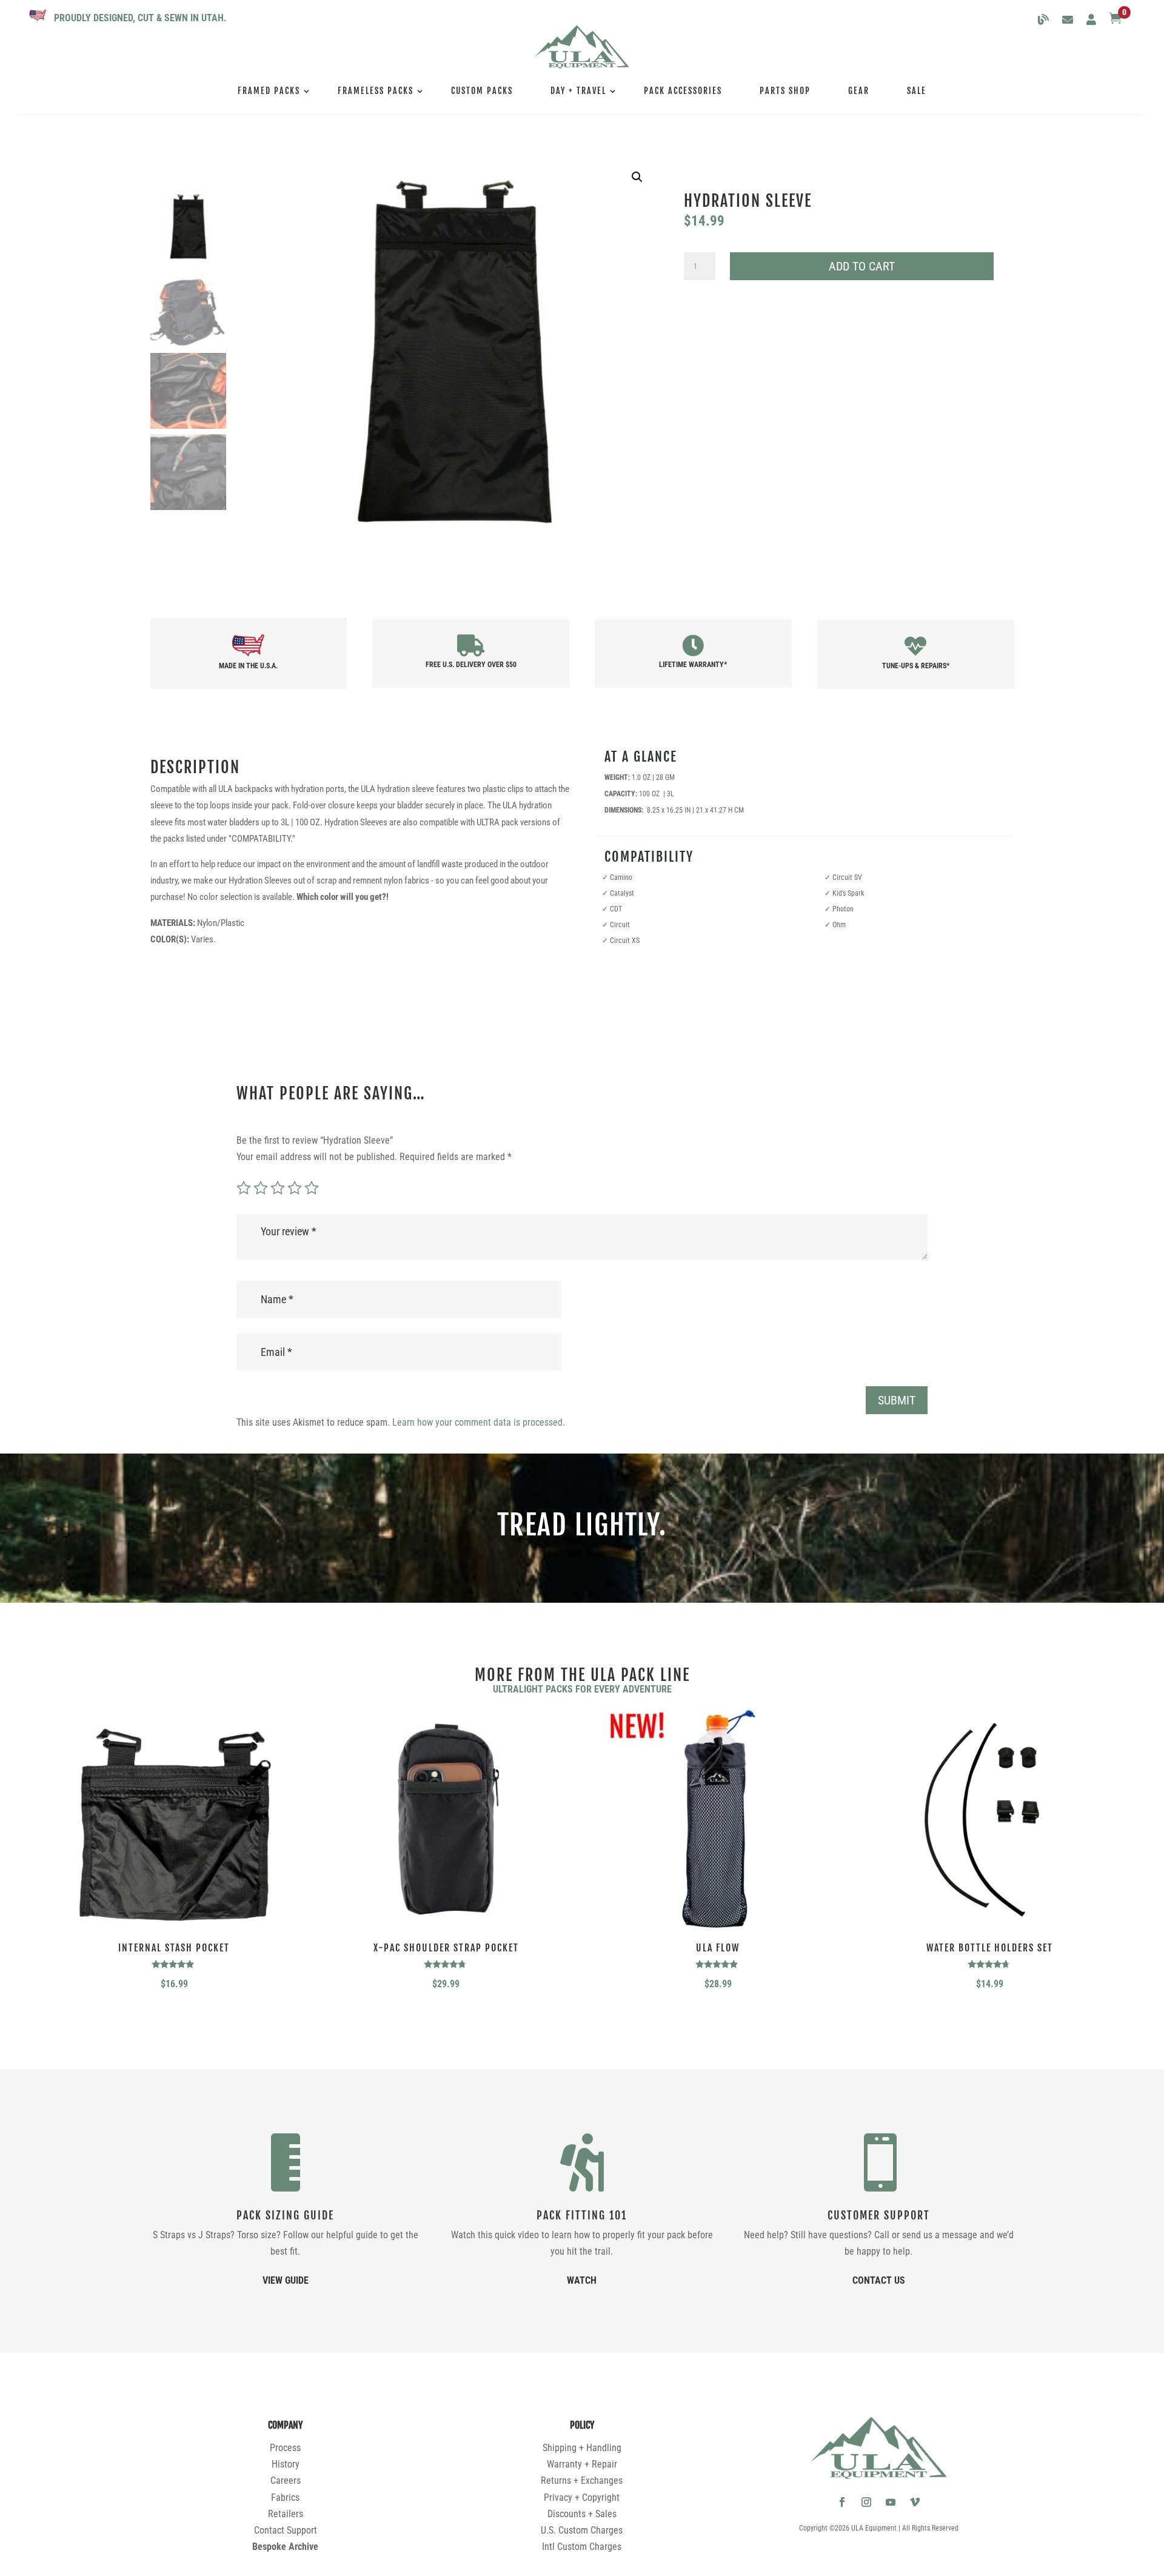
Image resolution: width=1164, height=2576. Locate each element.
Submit (897, 1400)
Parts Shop (785, 91)
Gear (859, 91)
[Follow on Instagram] (866, 2502)
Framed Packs (269, 91)
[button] (637, 177)
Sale (917, 91)
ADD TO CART (862, 266)
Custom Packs (482, 91)
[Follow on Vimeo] (915, 2502)
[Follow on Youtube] (891, 2502)
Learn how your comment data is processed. (479, 1422)
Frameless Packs (376, 91)
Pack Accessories (683, 91)
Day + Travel (578, 91)
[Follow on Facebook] (842, 2502)
